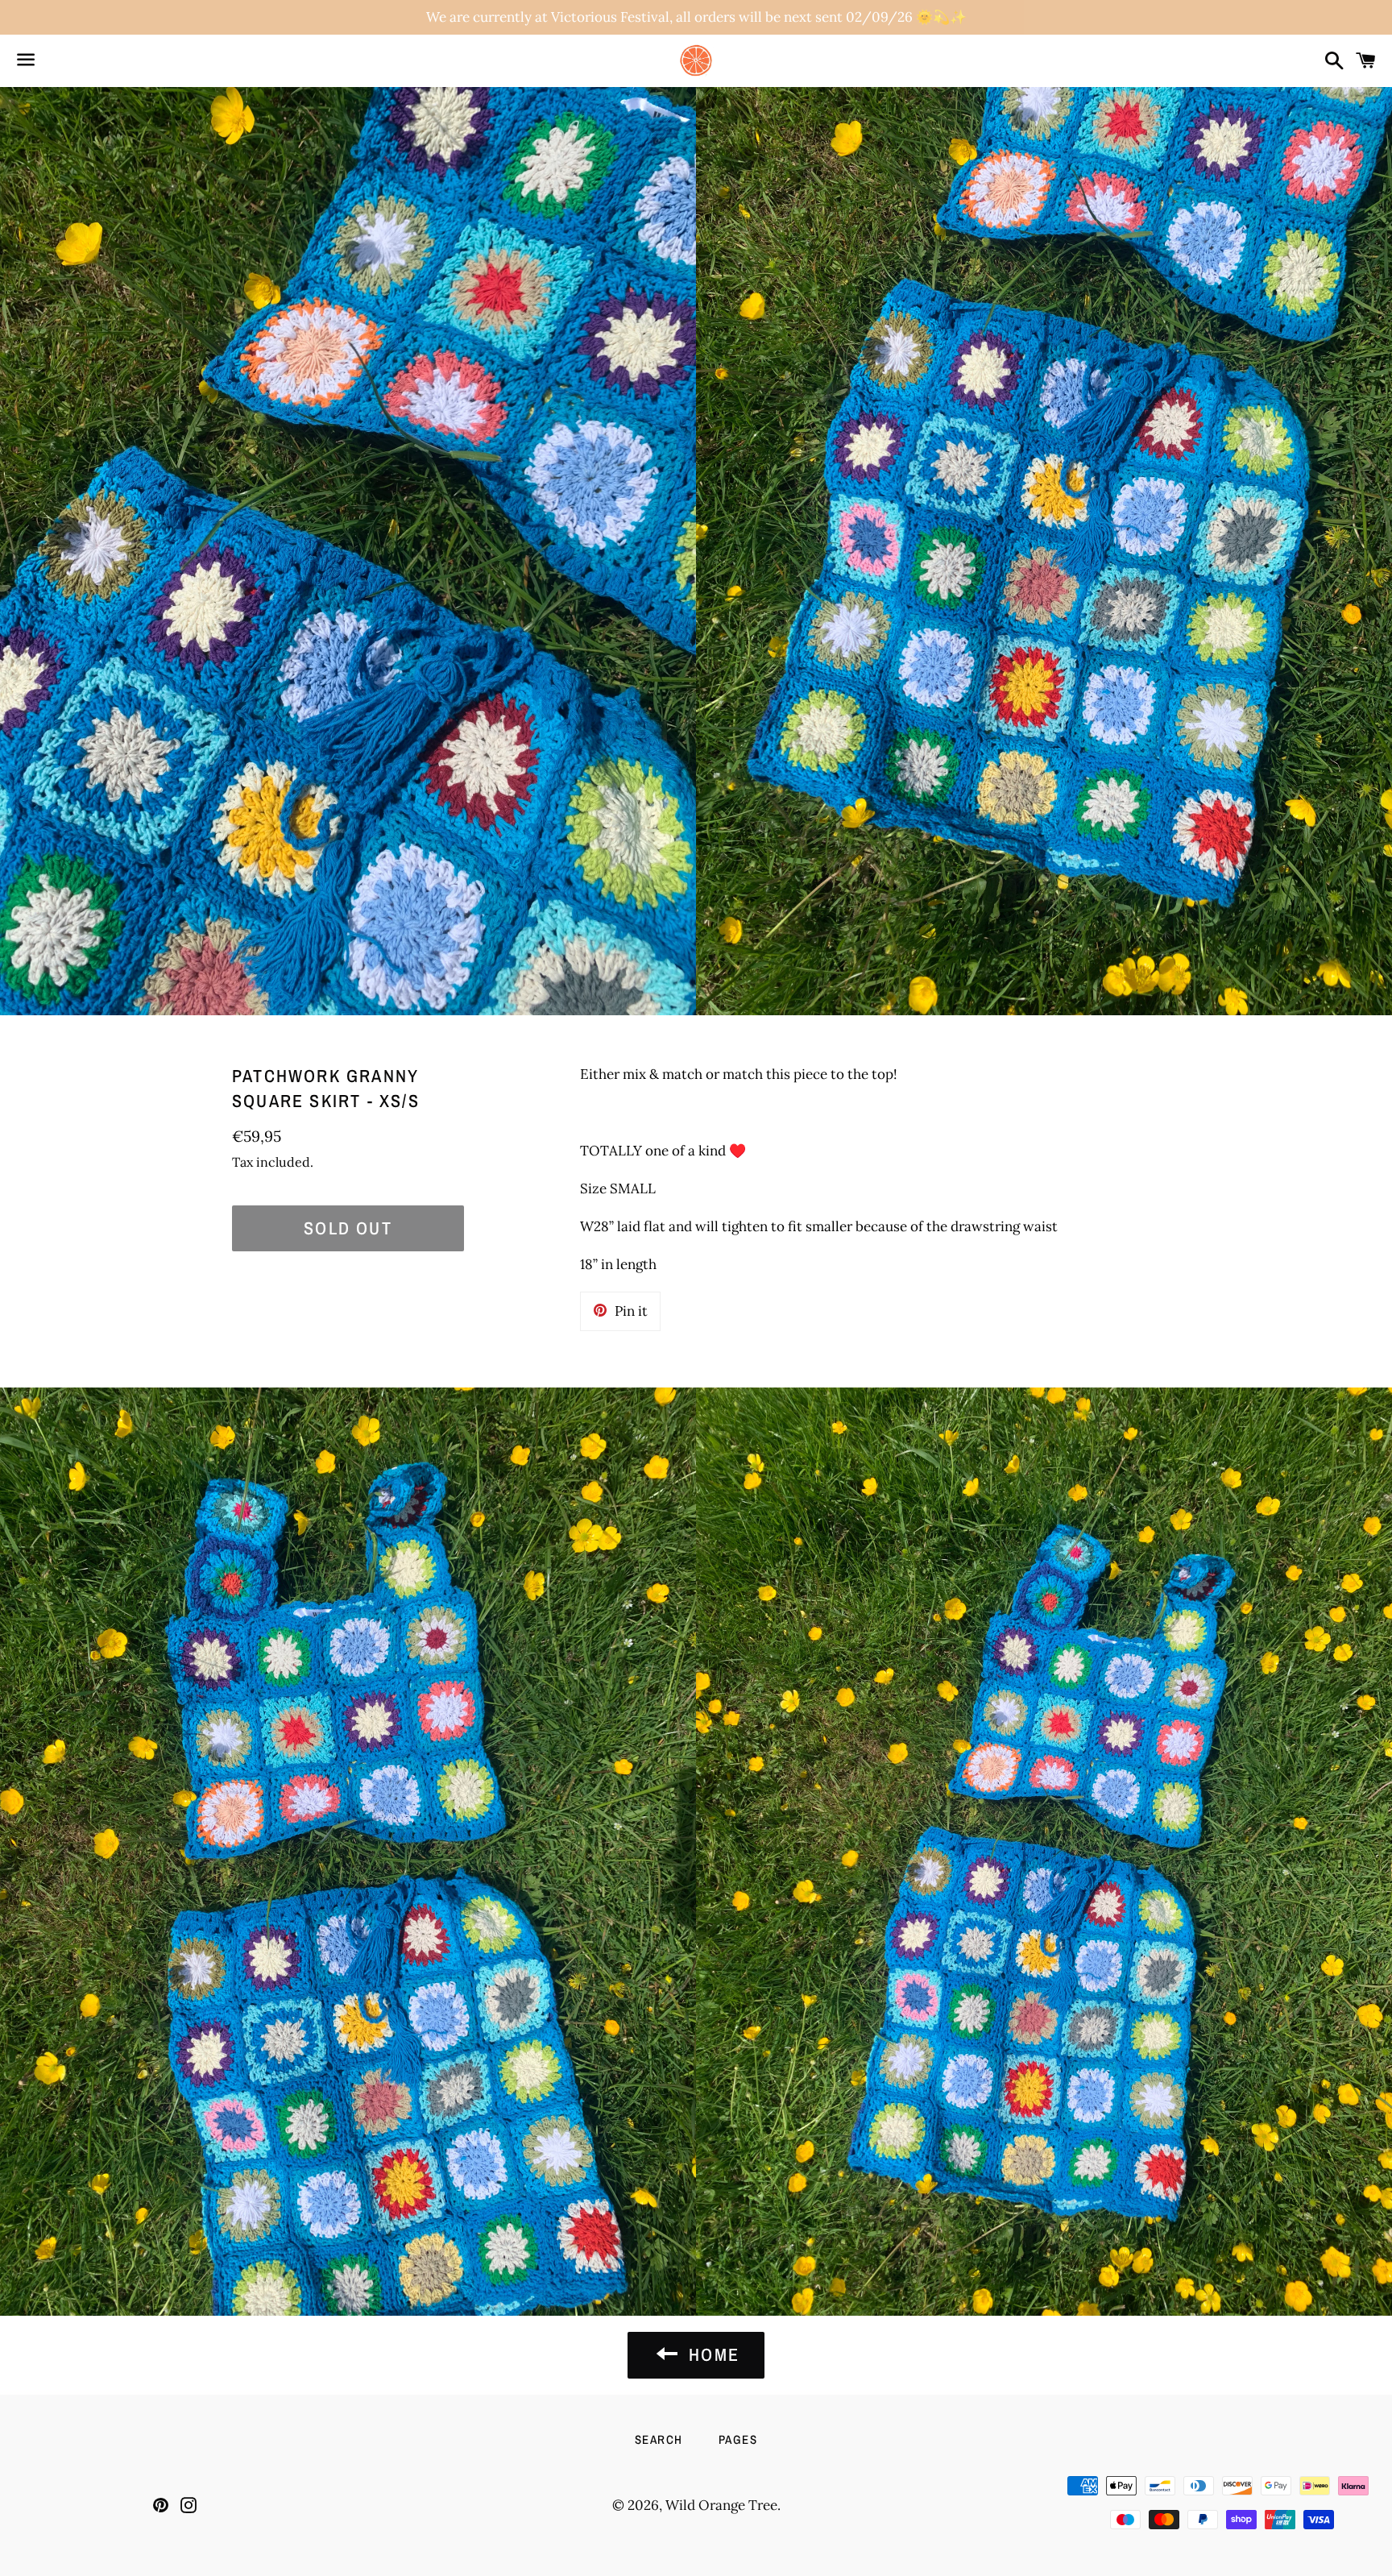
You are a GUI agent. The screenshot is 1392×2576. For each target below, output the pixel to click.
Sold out (348, 1228)
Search (659, 2439)
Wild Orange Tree (721, 2505)
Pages (738, 2439)
